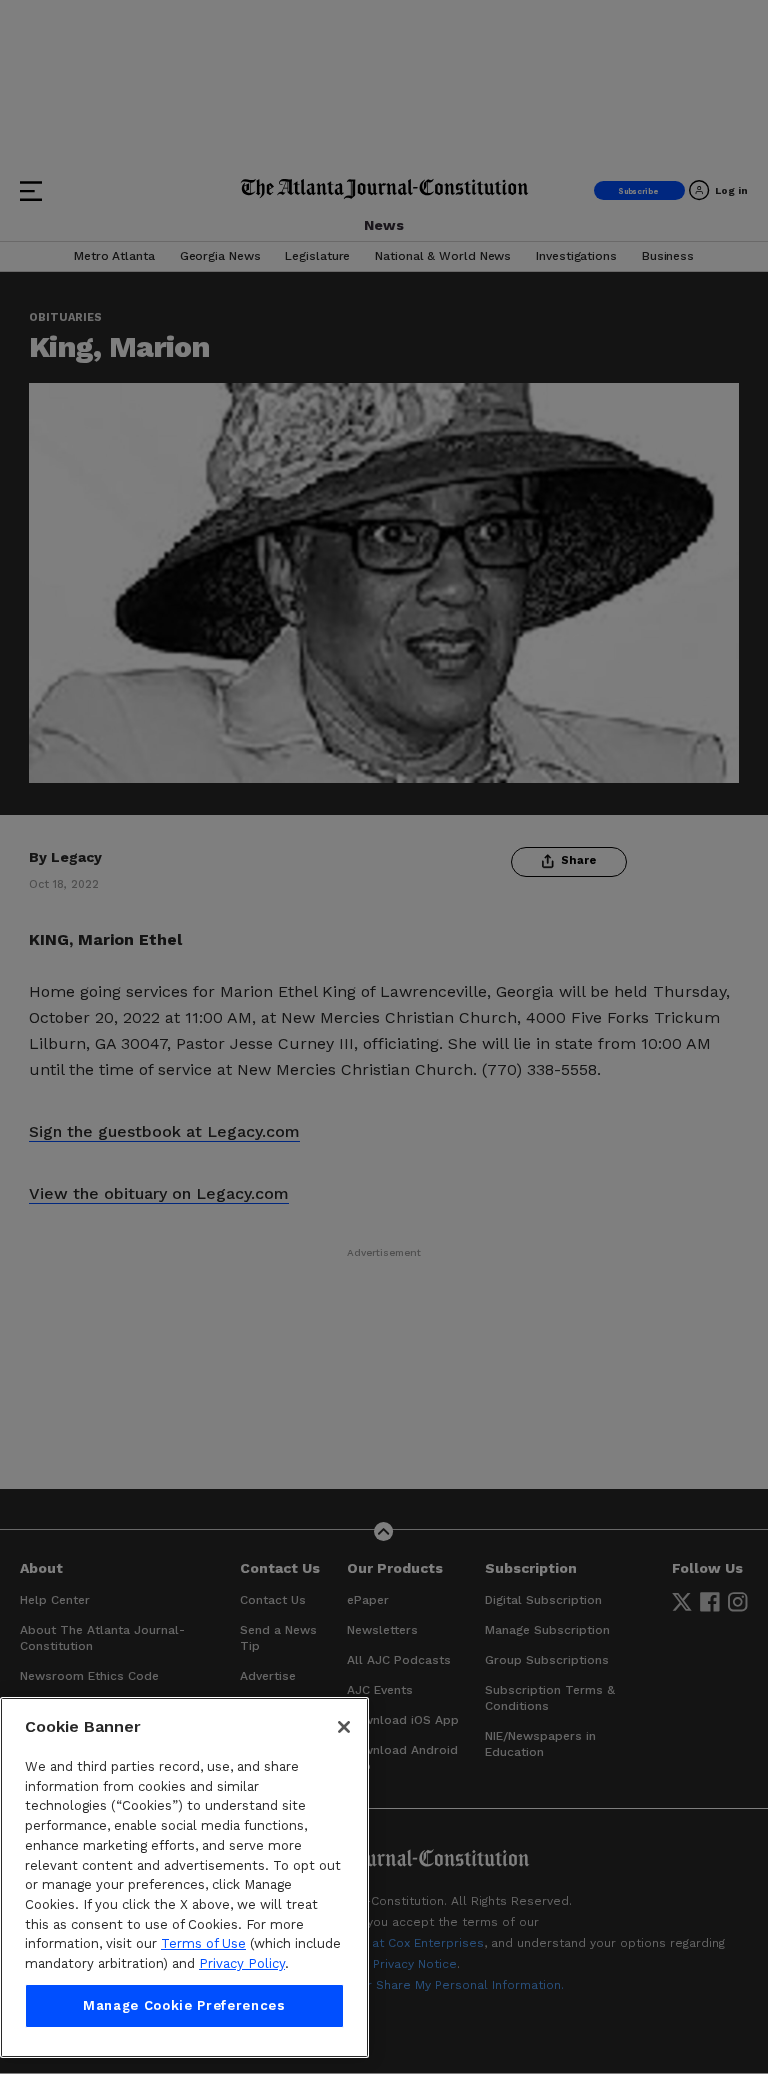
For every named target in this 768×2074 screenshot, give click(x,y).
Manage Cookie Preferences (184, 2005)
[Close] (344, 1727)
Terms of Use (203, 1943)
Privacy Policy (242, 1963)
